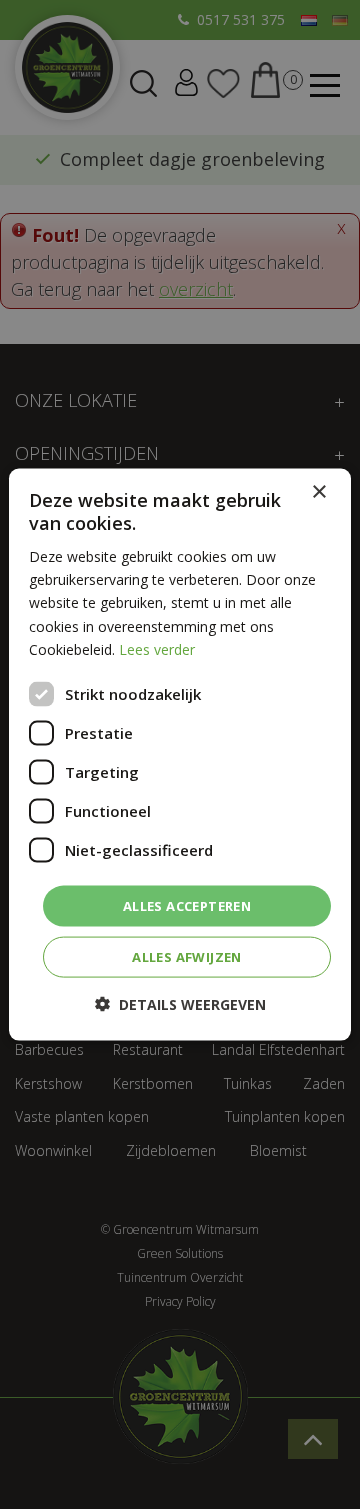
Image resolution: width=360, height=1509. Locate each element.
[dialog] (180, 754)
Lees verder (157, 648)
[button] (180, 1004)
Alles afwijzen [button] (187, 957)
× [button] (318, 491)
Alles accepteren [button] (187, 905)
